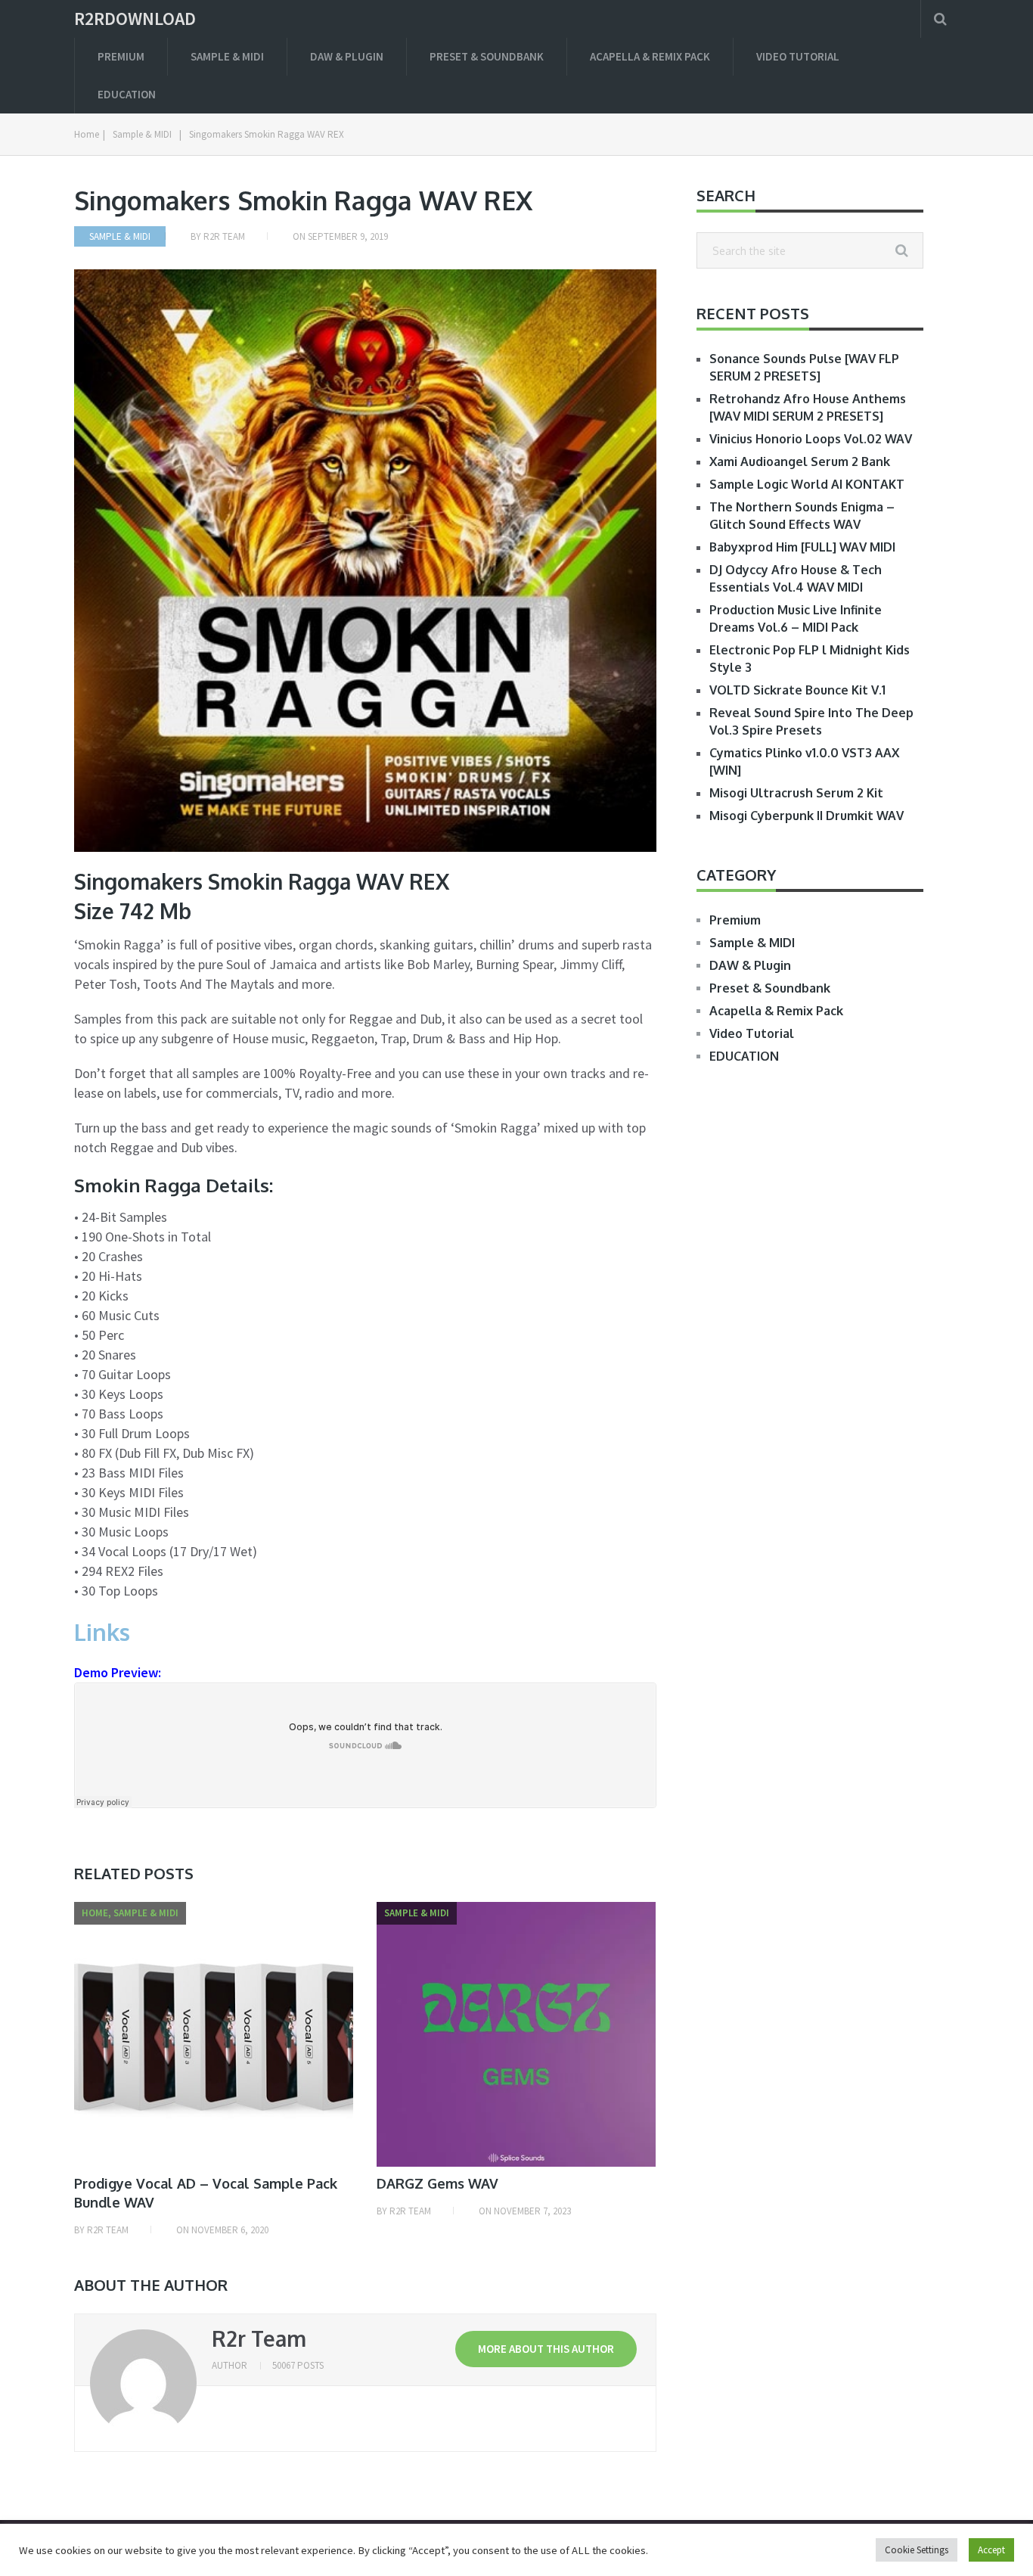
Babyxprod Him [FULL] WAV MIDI (802, 547)
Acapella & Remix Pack (650, 56)
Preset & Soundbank (487, 56)
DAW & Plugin (347, 56)
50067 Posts (298, 2365)
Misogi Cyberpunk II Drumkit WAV (807, 816)
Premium (121, 56)
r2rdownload (135, 19)
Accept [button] (991, 2550)
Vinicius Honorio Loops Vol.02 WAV (811, 439)
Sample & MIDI (227, 56)
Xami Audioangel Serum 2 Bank (800, 461)
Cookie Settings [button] (917, 2550)
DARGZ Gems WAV (437, 2183)
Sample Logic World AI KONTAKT (807, 484)
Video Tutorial (798, 56)
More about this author (546, 2349)
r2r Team (224, 236)
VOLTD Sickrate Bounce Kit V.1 (797, 690)
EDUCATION (127, 94)
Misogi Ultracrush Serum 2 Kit (796, 793)
